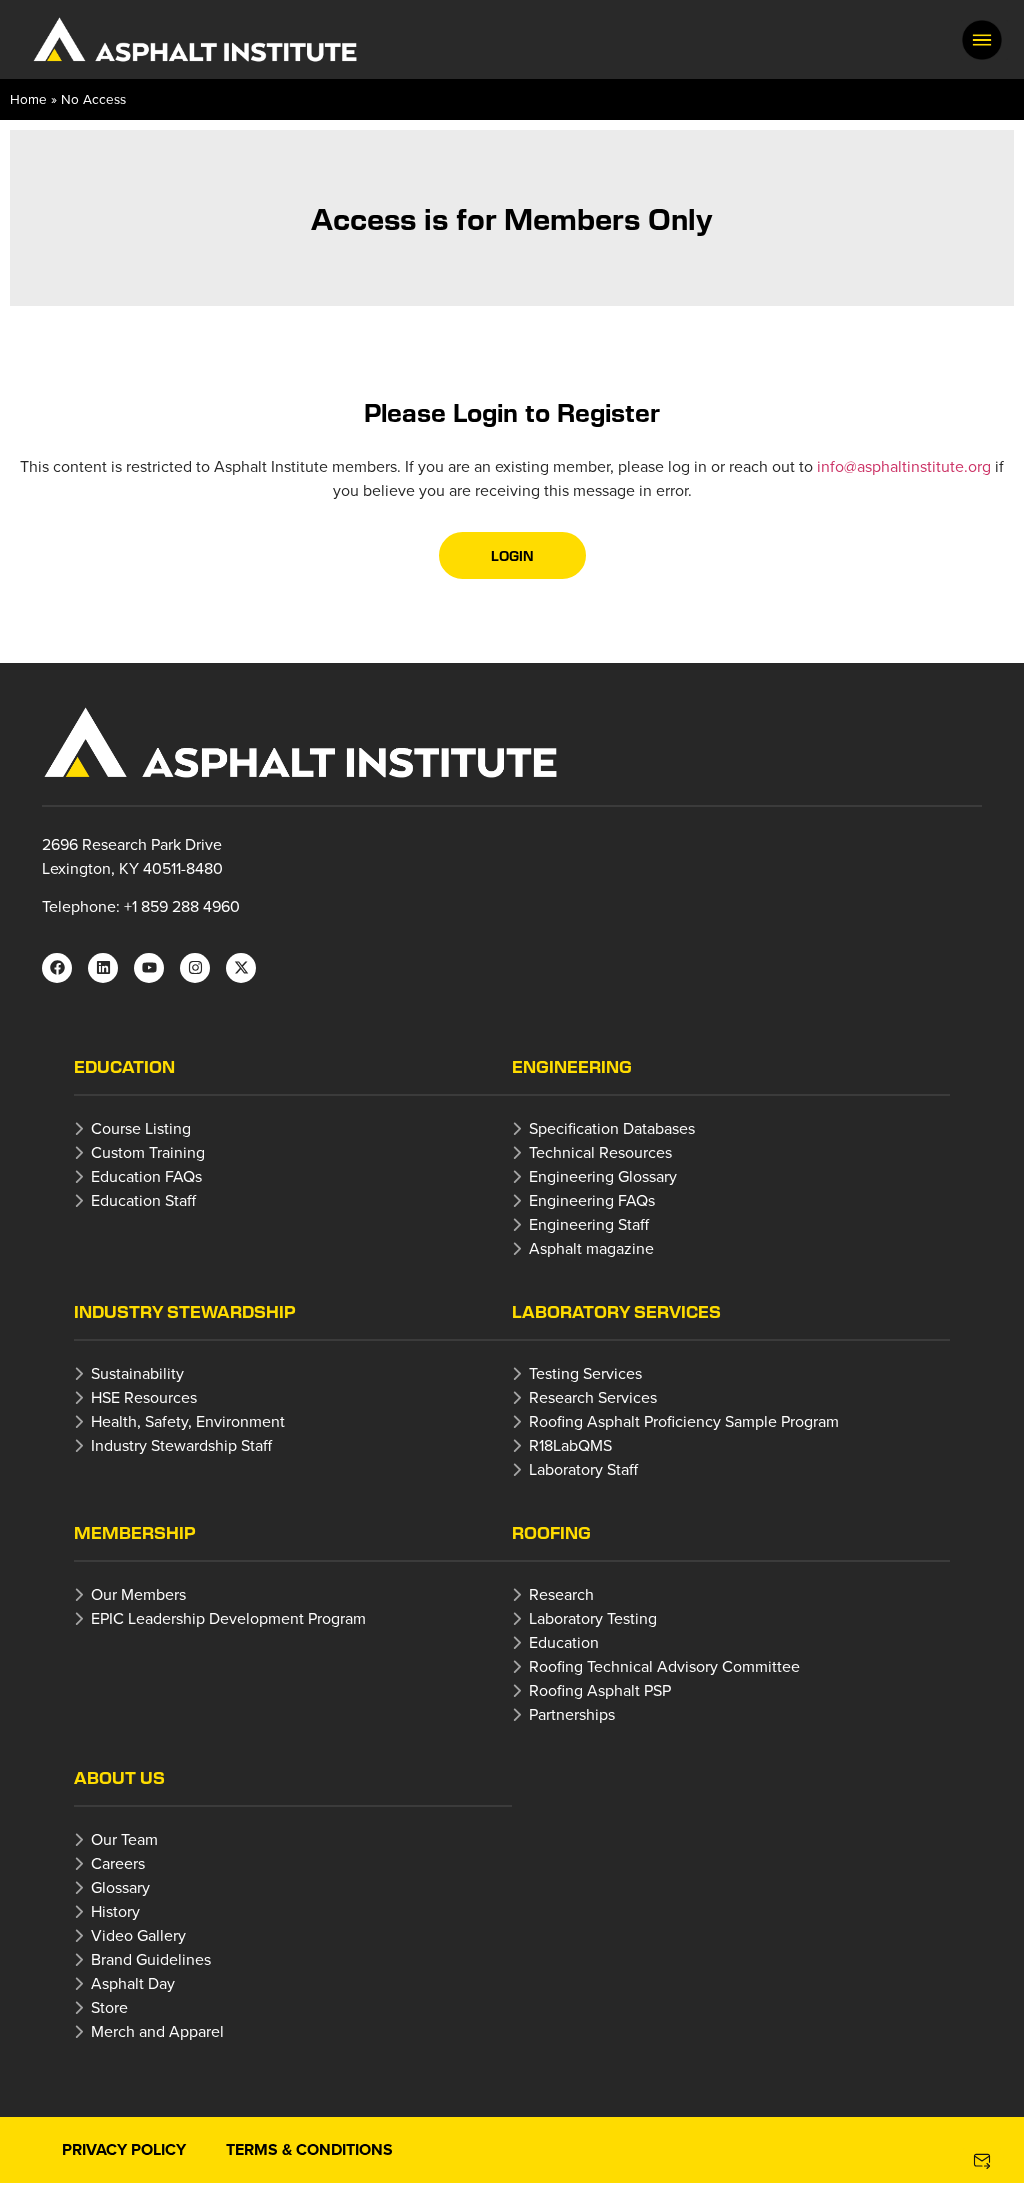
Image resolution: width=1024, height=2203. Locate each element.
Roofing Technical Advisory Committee (664, 1666)
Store (109, 2007)
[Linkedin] (103, 968)
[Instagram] (195, 968)
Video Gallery (138, 1935)
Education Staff (143, 1200)
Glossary (120, 1887)
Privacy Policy (124, 2149)
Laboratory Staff (583, 1469)
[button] (982, 40)
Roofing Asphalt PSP (600, 1690)
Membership (135, 1532)
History (115, 1911)
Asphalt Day (133, 1983)
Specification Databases (612, 1128)
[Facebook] (57, 968)
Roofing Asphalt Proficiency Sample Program (684, 1421)
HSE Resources (144, 1397)
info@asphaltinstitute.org (904, 466)
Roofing (551, 1532)
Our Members (138, 1594)
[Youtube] (149, 968)
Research (561, 1594)
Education (124, 1066)
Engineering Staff (589, 1224)
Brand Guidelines (151, 1959)
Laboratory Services (616, 1311)
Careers (118, 1863)
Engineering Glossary (603, 1176)
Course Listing (141, 1128)
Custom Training (148, 1152)
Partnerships (572, 1714)
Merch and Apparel (157, 2031)
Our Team (124, 1839)
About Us (119, 1777)
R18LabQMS (570, 1445)
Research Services (593, 1397)
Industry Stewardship (185, 1311)
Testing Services (585, 1373)
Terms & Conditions (309, 2149)
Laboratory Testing (593, 1618)
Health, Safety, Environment (188, 1421)
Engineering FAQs (592, 1200)
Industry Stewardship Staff (181, 1445)
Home (28, 98)
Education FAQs (146, 1176)
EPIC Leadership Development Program (228, 1618)
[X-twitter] (241, 968)
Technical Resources (600, 1152)
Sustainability (137, 1373)
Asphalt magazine (591, 1248)
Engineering (572, 1066)
